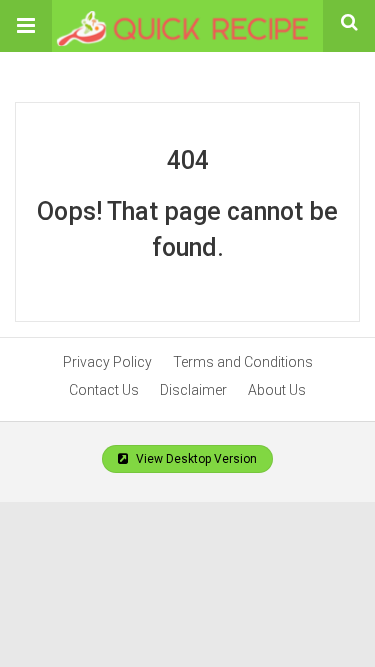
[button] (26, 26)
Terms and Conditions (243, 362)
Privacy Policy (107, 362)
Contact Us (104, 390)
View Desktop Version (195, 459)
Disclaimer (193, 390)
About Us (277, 390)
